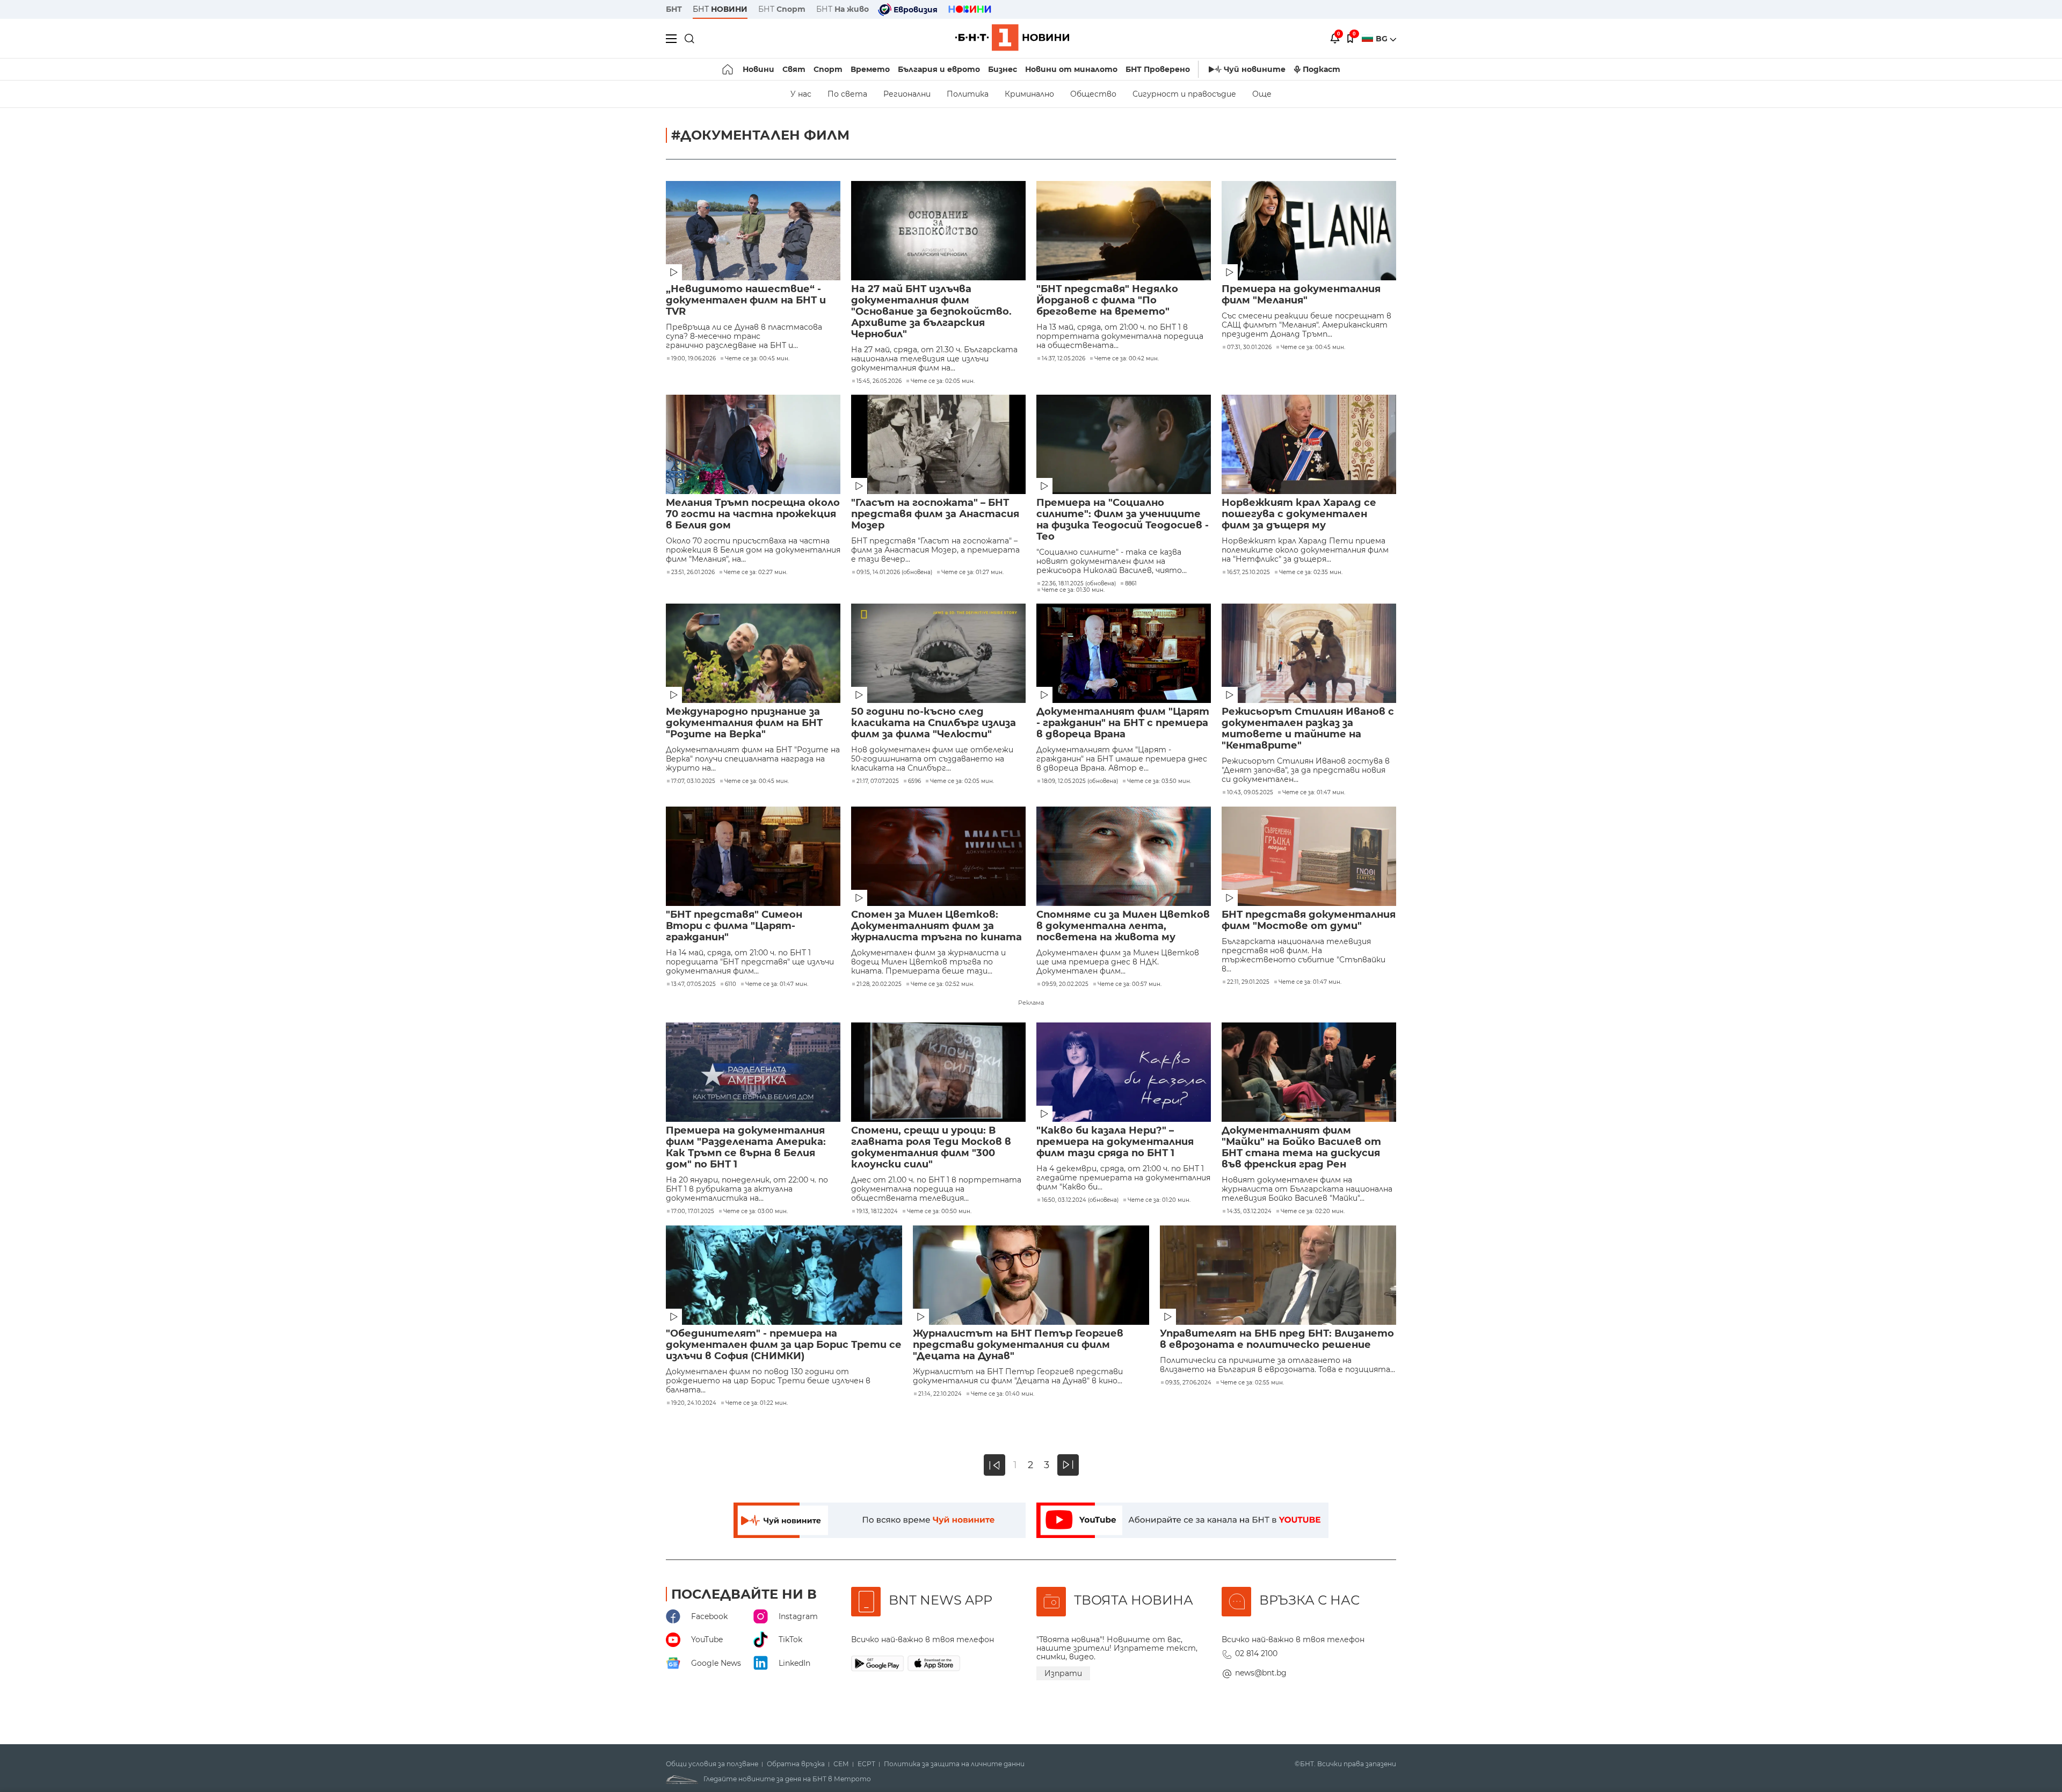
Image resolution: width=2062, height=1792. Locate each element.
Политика (968, 94)
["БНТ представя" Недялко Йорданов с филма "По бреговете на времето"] (1124, 231)
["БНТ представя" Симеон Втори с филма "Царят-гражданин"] (753, 856)
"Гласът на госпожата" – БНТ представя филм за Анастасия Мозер (935, 514)
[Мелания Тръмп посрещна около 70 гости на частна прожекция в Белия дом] (753, 444)
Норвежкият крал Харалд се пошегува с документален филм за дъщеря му (1299, 514)
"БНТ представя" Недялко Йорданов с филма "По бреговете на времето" (1107, 300)
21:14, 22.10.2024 (940, 1394)
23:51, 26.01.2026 (693, 572)
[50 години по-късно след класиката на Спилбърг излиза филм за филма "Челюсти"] (938, 653)
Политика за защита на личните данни (954, 1764)
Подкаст (1322, 69)
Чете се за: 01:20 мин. (1159, 1200)
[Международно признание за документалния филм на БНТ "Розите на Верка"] (753, 653)
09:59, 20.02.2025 (1065, 984)
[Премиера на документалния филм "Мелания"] (1309, 231)
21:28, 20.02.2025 (879, 984)
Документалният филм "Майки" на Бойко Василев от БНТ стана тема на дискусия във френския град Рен (1301, 1148)
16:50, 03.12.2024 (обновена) (1080, 1200)
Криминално (1029, 94)
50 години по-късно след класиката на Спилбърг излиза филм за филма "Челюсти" (934, 723)
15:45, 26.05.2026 (879, 381)
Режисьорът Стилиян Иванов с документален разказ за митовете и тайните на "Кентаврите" (1308, 729)
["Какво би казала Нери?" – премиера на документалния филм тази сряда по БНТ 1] (1124, 1072)
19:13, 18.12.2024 (877, 1211)
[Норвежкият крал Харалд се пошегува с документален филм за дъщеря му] (1309, 444)
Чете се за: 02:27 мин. (756, 572)
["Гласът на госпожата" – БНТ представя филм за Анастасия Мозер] (938, 444)
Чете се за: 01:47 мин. (1314, 793)
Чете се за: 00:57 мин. (1130, 984)
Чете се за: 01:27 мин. (972, 572)
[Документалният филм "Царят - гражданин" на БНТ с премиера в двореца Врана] (1124, 653)
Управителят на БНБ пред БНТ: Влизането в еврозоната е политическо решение (1277, 1339)
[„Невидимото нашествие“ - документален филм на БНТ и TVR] (753, 231)
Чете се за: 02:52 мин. (942, 984)
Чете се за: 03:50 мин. (1159, 781)
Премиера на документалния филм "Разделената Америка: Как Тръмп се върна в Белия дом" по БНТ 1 (746, 1148)
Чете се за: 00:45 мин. (757, 359)
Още (1262, 94)
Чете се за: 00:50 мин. (939, 1211)
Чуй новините (1255, 69)
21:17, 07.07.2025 (878, 781)
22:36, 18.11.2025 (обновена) (1079, 584)
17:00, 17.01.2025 (693, 1211)
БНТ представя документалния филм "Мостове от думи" (1309, 920)
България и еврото (939, 69)
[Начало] (728, 69)
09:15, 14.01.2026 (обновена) (894, 572)
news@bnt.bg (1261, 1673)
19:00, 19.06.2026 (694, 359)
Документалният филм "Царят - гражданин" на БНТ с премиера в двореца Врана (1123, 723)
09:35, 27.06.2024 (1188, 1383)
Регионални (907, 94)
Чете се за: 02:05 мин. (943, 381)
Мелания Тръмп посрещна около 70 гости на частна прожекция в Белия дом (753, 514)
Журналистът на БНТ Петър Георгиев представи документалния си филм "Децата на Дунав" (1018, 1345)
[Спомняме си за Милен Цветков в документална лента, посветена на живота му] (1124, 856)
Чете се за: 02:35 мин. (1311, 572)
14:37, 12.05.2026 (1063, 359)
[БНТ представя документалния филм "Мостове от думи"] (1309, 856)
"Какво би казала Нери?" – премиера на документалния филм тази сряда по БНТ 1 (1115, 1142)
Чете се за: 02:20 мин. (1313, 1211)
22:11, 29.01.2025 (1248, 982)
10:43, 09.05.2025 (1250, 793)
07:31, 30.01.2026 (1249, 347)
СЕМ (841, 1764)
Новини (758, 69)
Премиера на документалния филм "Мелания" (1301, 295)
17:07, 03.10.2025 (693, 781)
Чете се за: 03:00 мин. (756, 1211)
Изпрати (1063, 1673)
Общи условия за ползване (712, 1764)
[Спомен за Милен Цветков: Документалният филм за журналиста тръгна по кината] (938, 856)
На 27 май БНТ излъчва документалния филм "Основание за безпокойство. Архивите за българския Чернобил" (931, 312)
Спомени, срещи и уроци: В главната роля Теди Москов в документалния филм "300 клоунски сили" (931, 1148)
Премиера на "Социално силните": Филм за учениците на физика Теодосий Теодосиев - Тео (1123, 520)
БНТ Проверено (1158, 69)
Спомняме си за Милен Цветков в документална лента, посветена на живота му (1123, 926)
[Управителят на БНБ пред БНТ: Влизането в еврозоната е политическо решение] (1278, 1275)
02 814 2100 (1256, 1653)
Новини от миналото (1071, 69)
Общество (1093, 94)
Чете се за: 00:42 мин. (1127, 359)
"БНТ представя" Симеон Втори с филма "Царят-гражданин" (734, 926)
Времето (870, 69)
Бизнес (1003, 69)
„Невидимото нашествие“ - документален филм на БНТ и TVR (746, 300)
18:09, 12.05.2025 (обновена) (1080, 781)
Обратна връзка (796, 1764)
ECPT (866, 1764)
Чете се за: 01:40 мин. (1003, 1394)
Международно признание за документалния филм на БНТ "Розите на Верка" (744, 723)
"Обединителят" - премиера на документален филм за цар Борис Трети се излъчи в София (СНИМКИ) (784, 1345)
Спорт (828, 69)
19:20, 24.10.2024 (694, 1403)
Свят (794, 69)
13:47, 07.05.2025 (694, 984)
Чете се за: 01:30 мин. (1073, 590)
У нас (801, 94)
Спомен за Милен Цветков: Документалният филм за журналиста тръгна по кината (936, 926)
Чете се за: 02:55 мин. (1252, 1383)
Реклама (1031, 1003)
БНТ (674, 9)
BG (1383, 39)
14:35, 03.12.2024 (1249, 1211)
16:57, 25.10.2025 (1248, 572)
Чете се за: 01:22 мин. (757, 1403)
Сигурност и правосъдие (1184, 94)
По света (847, 94)
